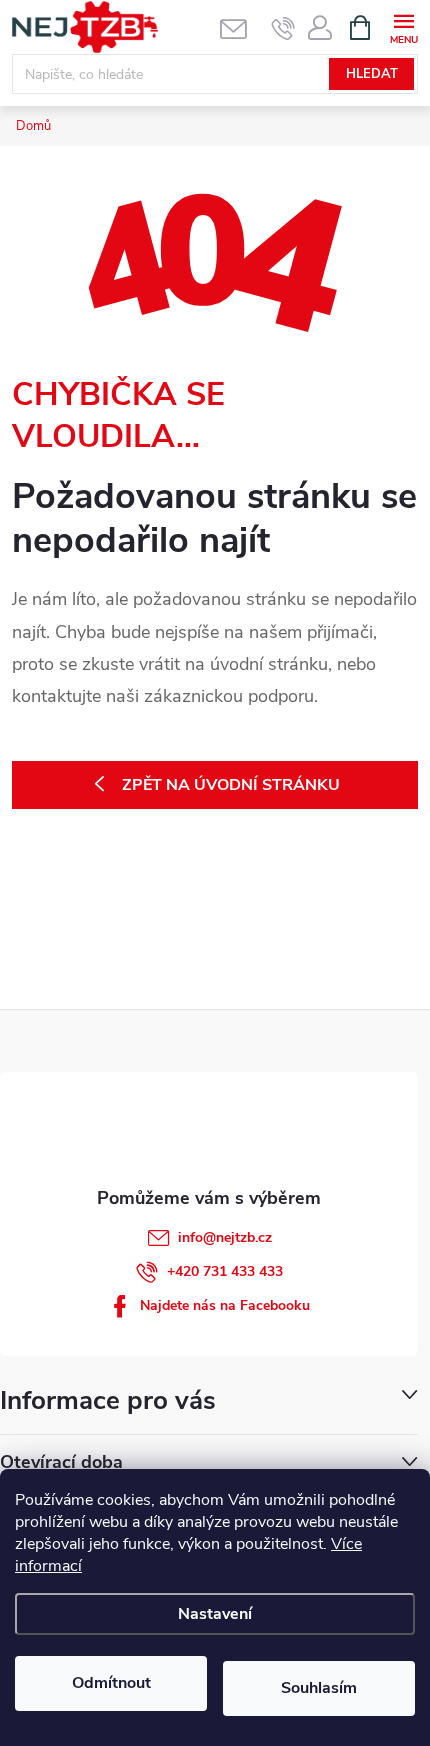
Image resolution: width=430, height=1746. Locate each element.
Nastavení (215, 1614)
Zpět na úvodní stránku (231, 785)
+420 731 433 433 (225, 1271)
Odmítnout (111, 1683)
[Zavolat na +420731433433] (283, 28)
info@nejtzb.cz (225, 1237)
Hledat (372, 74)
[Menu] (403, 26)
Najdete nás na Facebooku (225, 1305)
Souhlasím (319, 1688)
